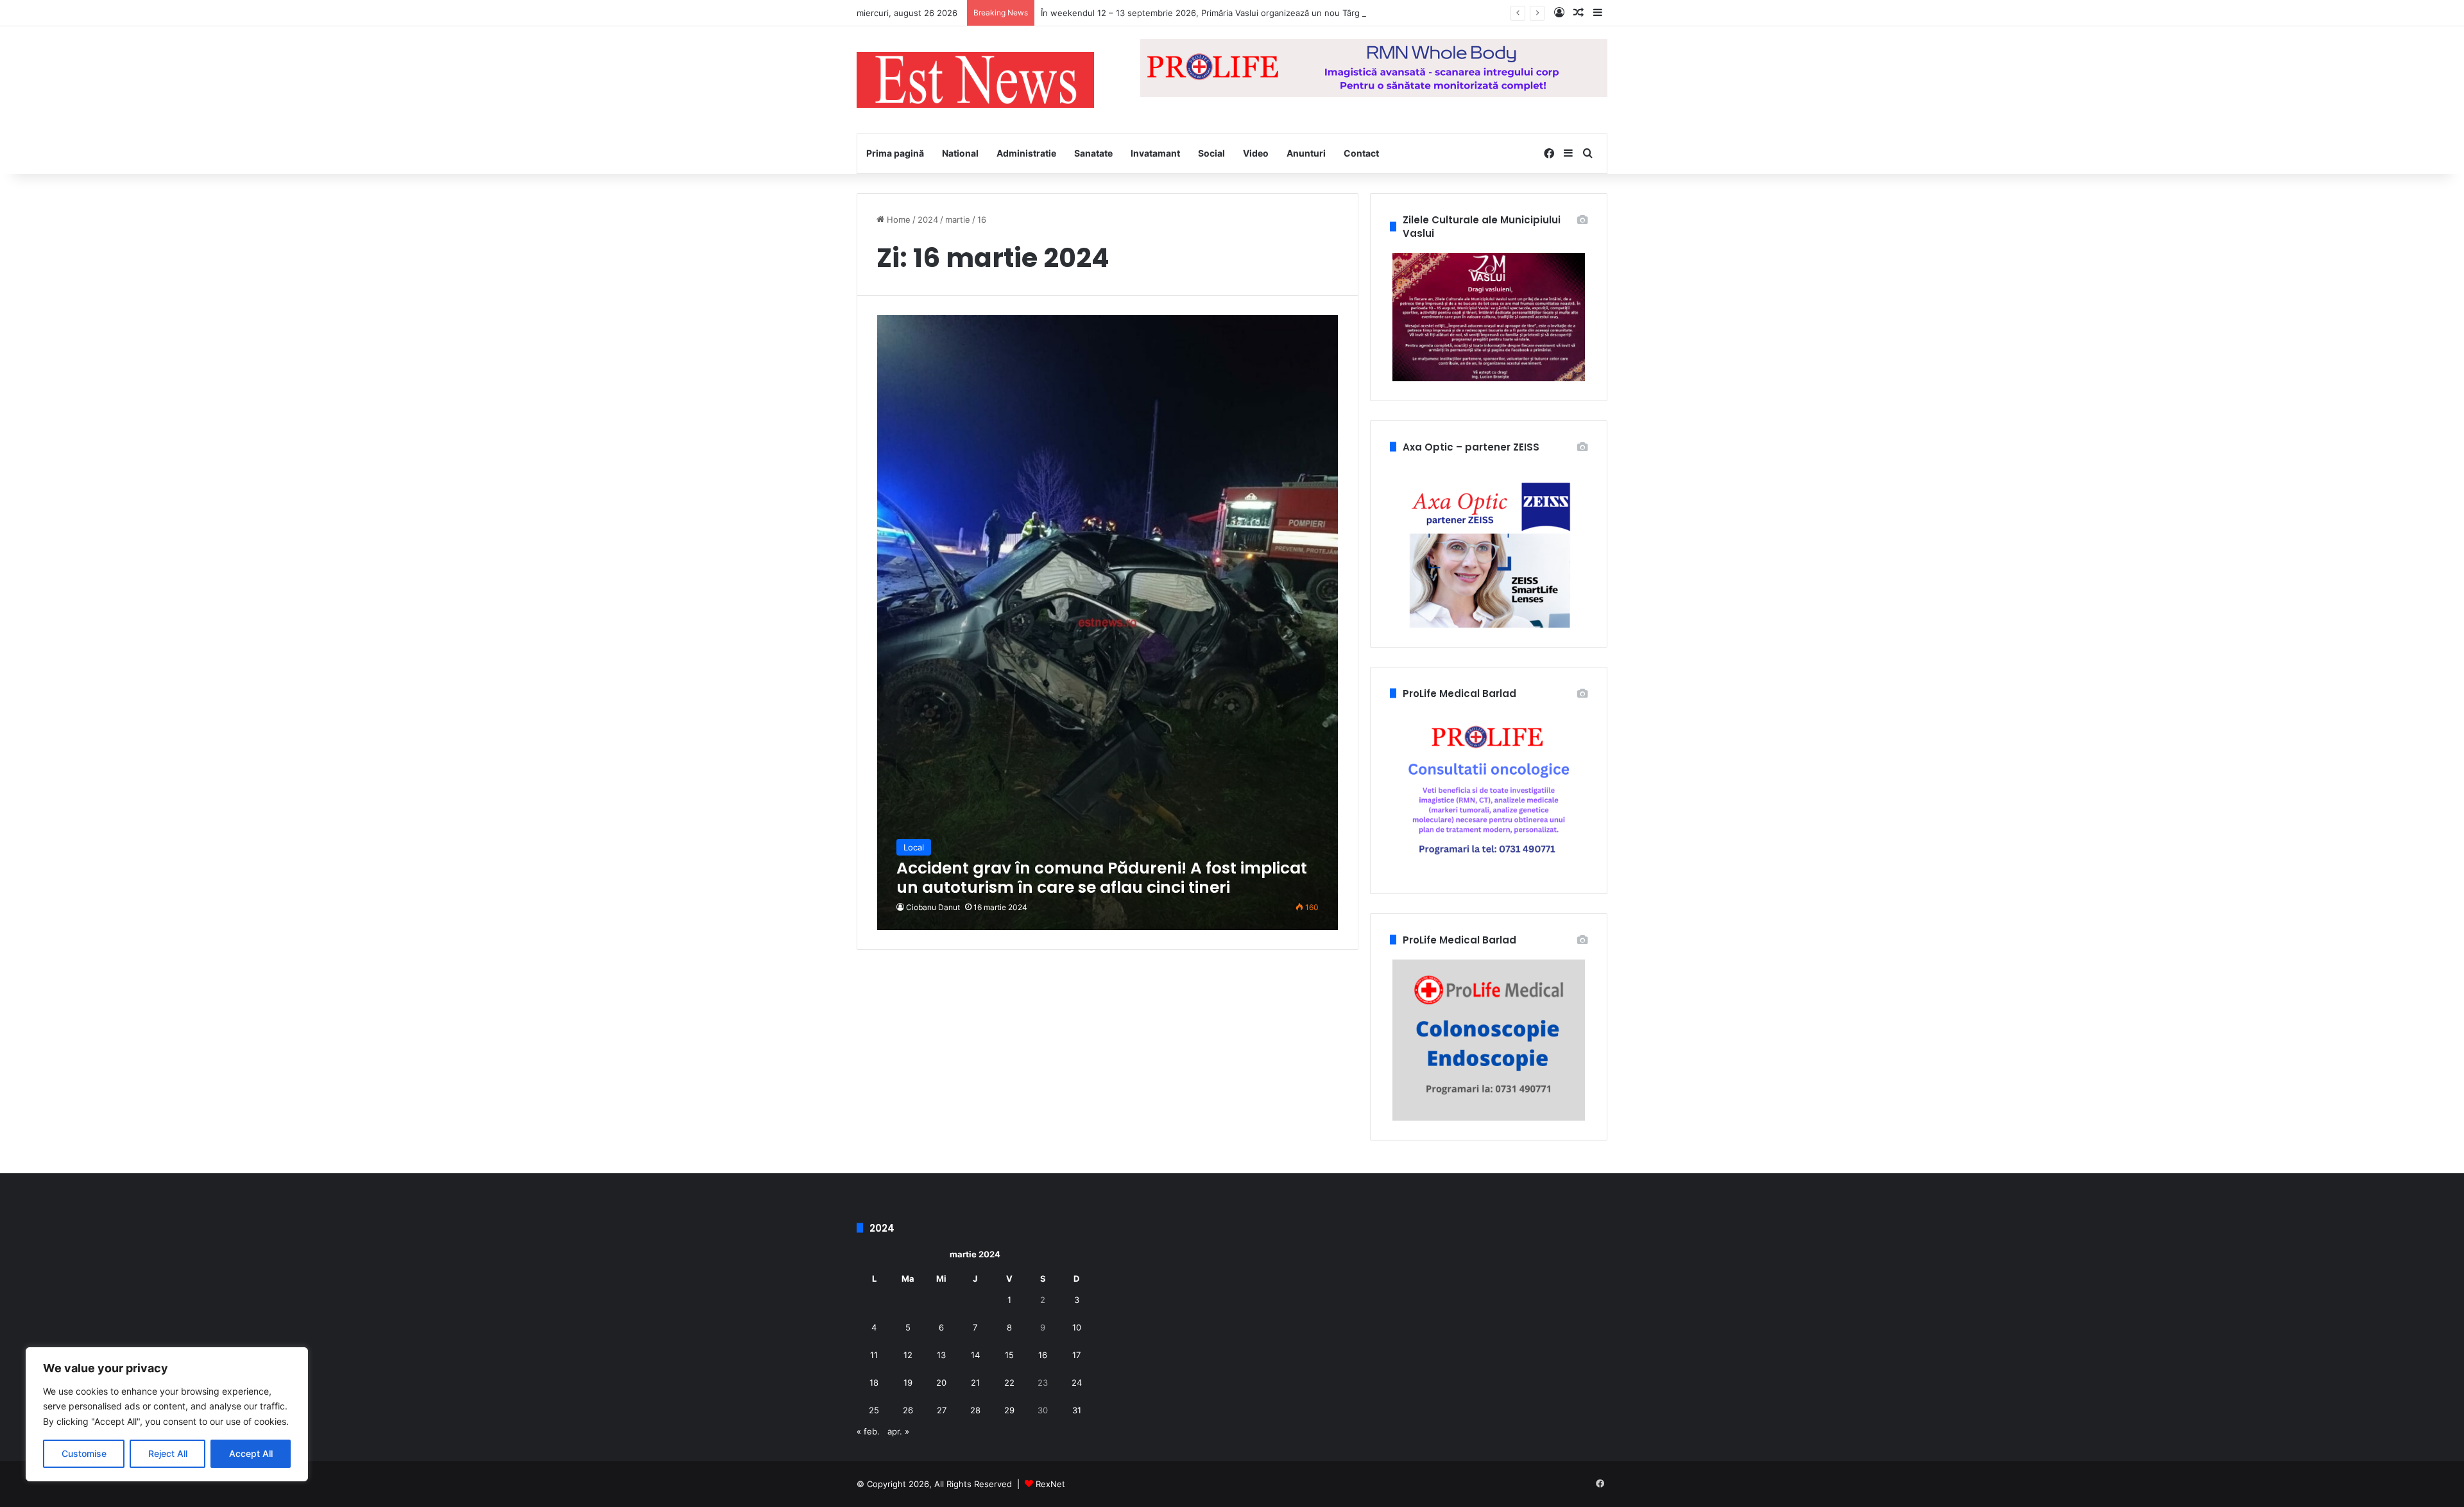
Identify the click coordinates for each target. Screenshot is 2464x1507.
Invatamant (1155, 153)
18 (874, 1382)
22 (1009, 1382)
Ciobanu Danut (933, 907)
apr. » (898, 1431)
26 (908, 1410)
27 (942, 1410)
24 (1077, 1382)
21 (975, 1382)
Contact (1361, 153)
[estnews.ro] (975, 80)
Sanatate (1093, 153)
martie (958, 220)
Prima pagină (895, 153)
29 (1009, 1410)
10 (1077, 1327)
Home (897, 220)
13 (941, 1355)
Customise (84, 1453)
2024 (928, 220)
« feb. (868, 1431)
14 (975, 1355)
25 (874, 1410)
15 (1009, 1355)
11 (874, 1355)
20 (941, 1382)
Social (1211, 153)
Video (1256, 153)
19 (908, 1382)
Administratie (1026, 153)
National (960, 153)
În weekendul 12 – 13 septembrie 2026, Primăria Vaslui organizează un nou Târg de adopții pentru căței (1247, 13)
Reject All (168, 1453)
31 (1077, 1410)
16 (1043, 1355)
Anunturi (1306, 153)
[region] (167, 1414)
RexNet (1050, 1484)
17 (1076, 1355)
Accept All (251, 1453)
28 (975, 1410)
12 (908, 1355)
